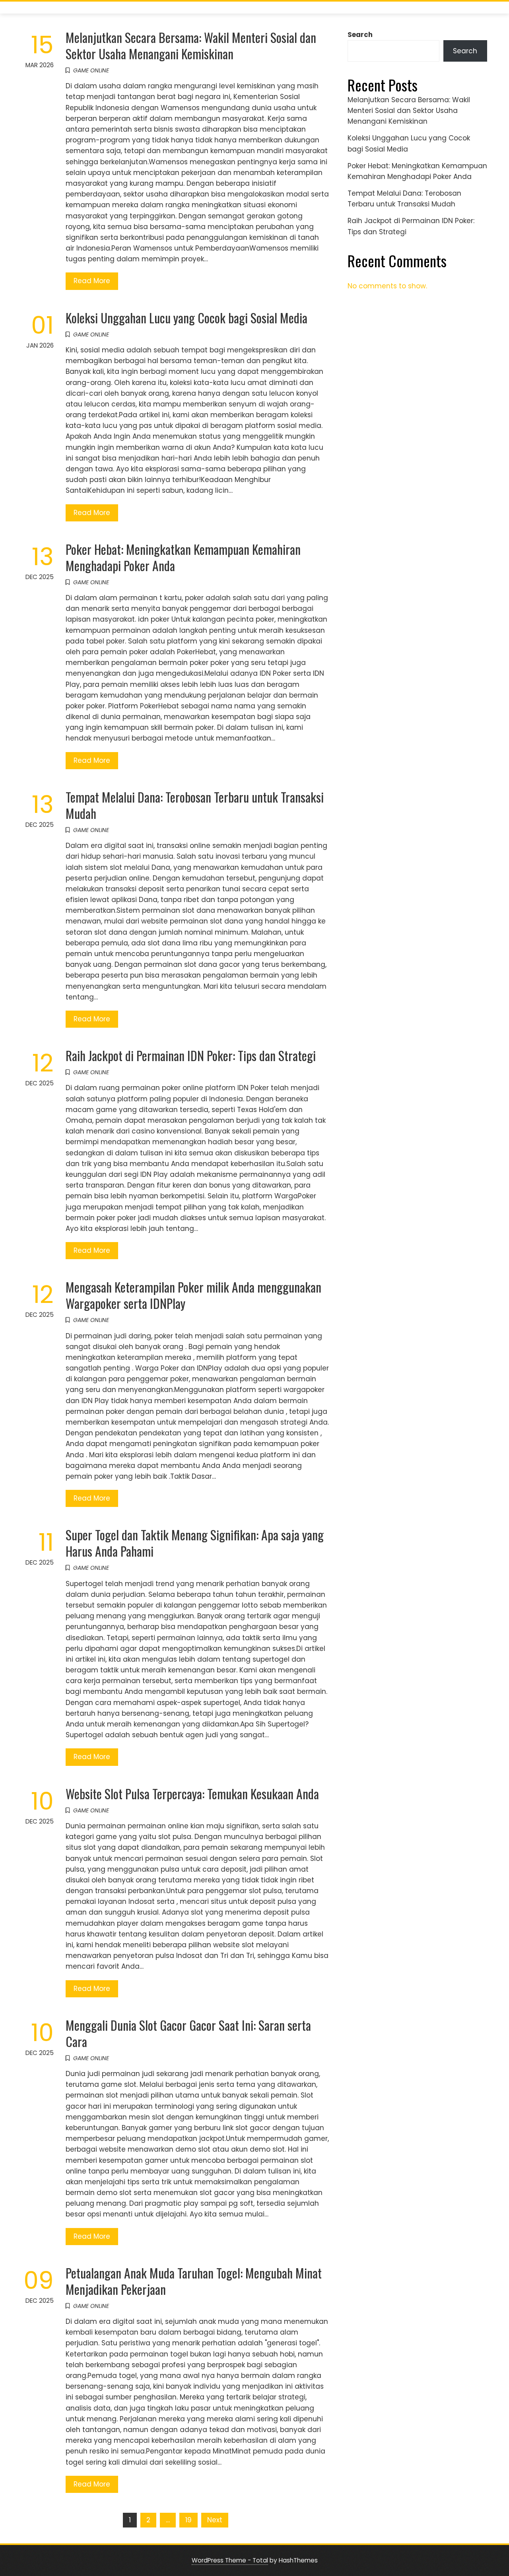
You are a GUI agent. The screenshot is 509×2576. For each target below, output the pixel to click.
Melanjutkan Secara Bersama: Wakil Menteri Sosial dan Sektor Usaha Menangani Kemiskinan (191, 45)
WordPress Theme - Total (230, 2560)
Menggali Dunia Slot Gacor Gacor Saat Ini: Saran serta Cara (188, 2033)
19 (188, 2520)
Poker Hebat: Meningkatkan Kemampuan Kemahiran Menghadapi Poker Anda (183, 557)
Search (360, 35)
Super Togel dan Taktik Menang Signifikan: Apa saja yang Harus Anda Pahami (195, 1543)
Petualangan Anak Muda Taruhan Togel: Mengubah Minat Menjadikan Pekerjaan (194, 2281)
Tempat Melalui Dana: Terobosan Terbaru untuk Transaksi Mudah (195, 805)
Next (215, 2520)
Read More (92, 281)
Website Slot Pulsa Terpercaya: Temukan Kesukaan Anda (192, 1793)
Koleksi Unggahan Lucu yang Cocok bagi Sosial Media (187, 318)
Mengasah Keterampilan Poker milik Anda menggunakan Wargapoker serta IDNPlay (193, 1295)
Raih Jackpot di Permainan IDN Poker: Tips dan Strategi (191, 1055)
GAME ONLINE (91, 70)
